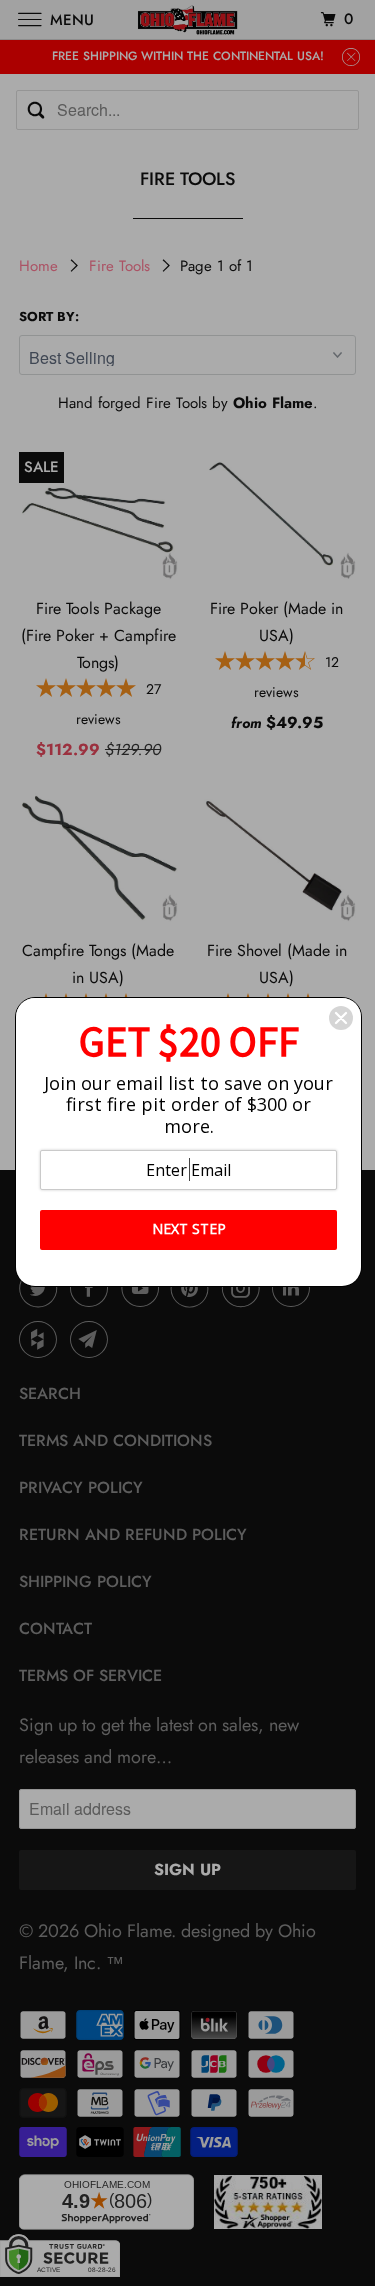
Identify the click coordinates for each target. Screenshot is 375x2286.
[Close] (341, 1018)
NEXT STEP (189, 1228)
